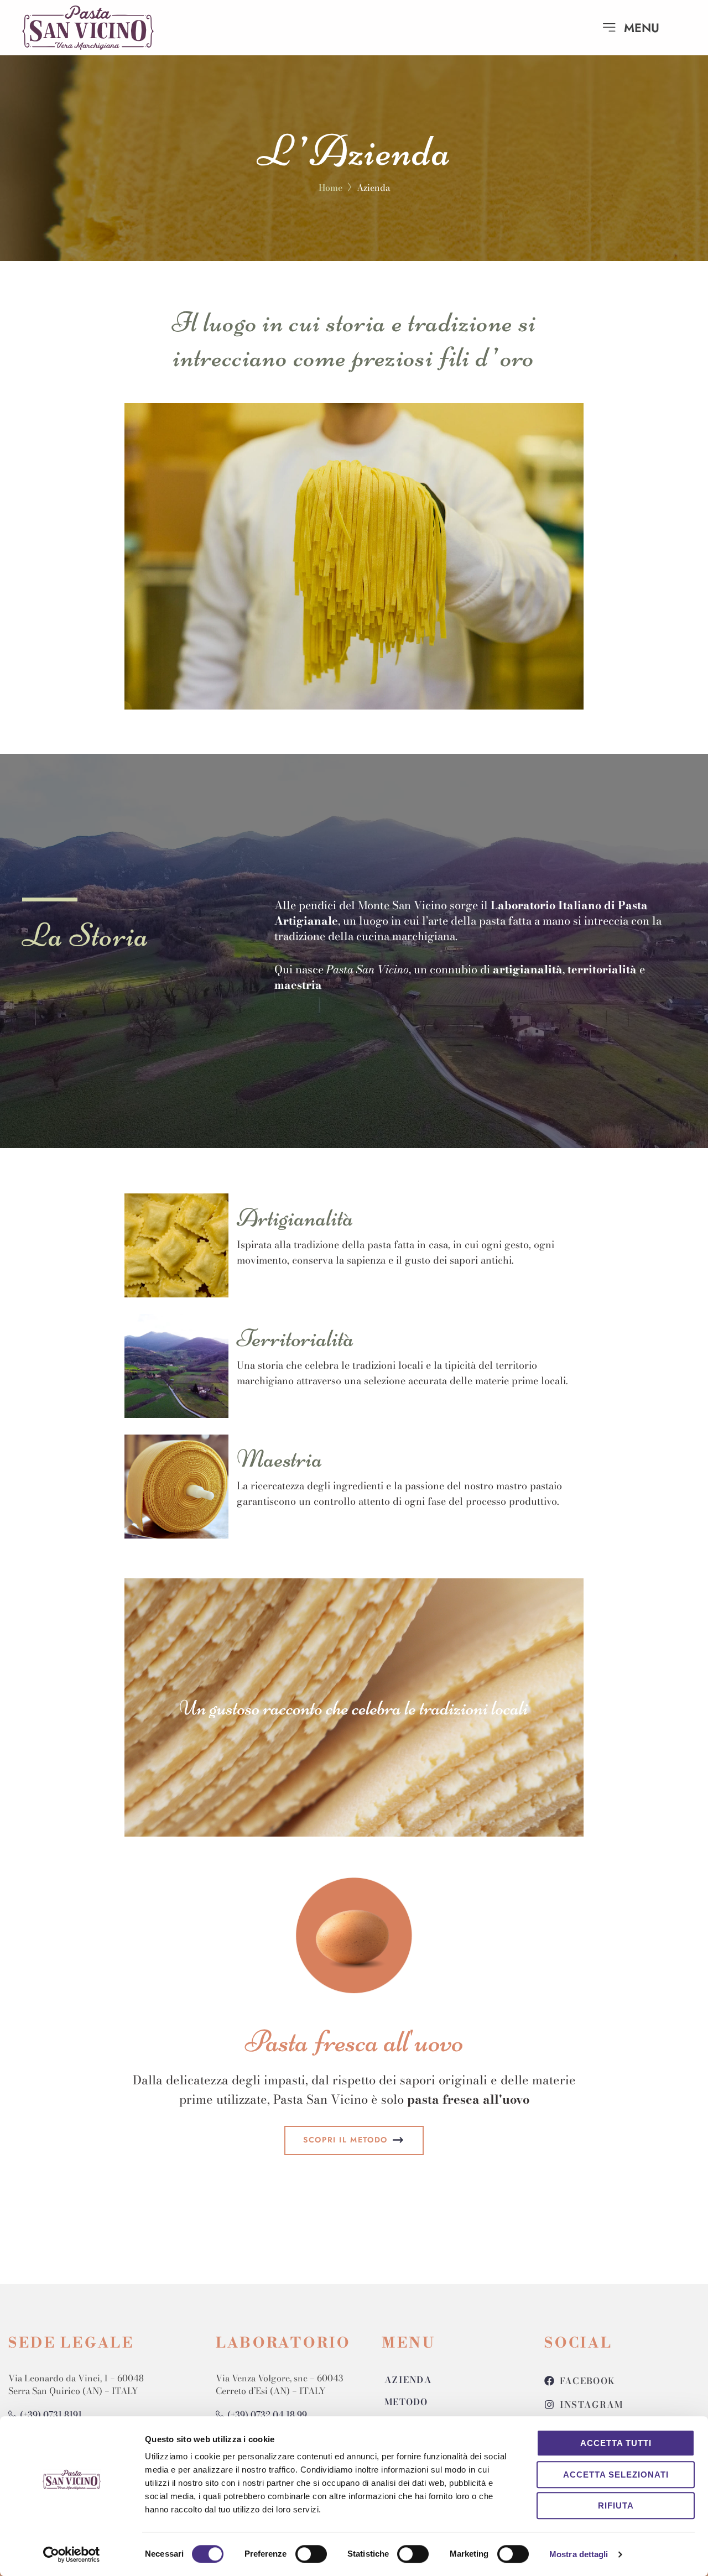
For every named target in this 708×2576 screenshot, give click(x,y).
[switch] (311, 2554)
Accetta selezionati (616, 2475)
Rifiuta (616, 2505)
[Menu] (609, 28)
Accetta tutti (616, 2443)
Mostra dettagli (579, 2554)
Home (330, 187)
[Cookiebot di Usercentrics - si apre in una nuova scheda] (72, 2554)
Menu (642, 28)
